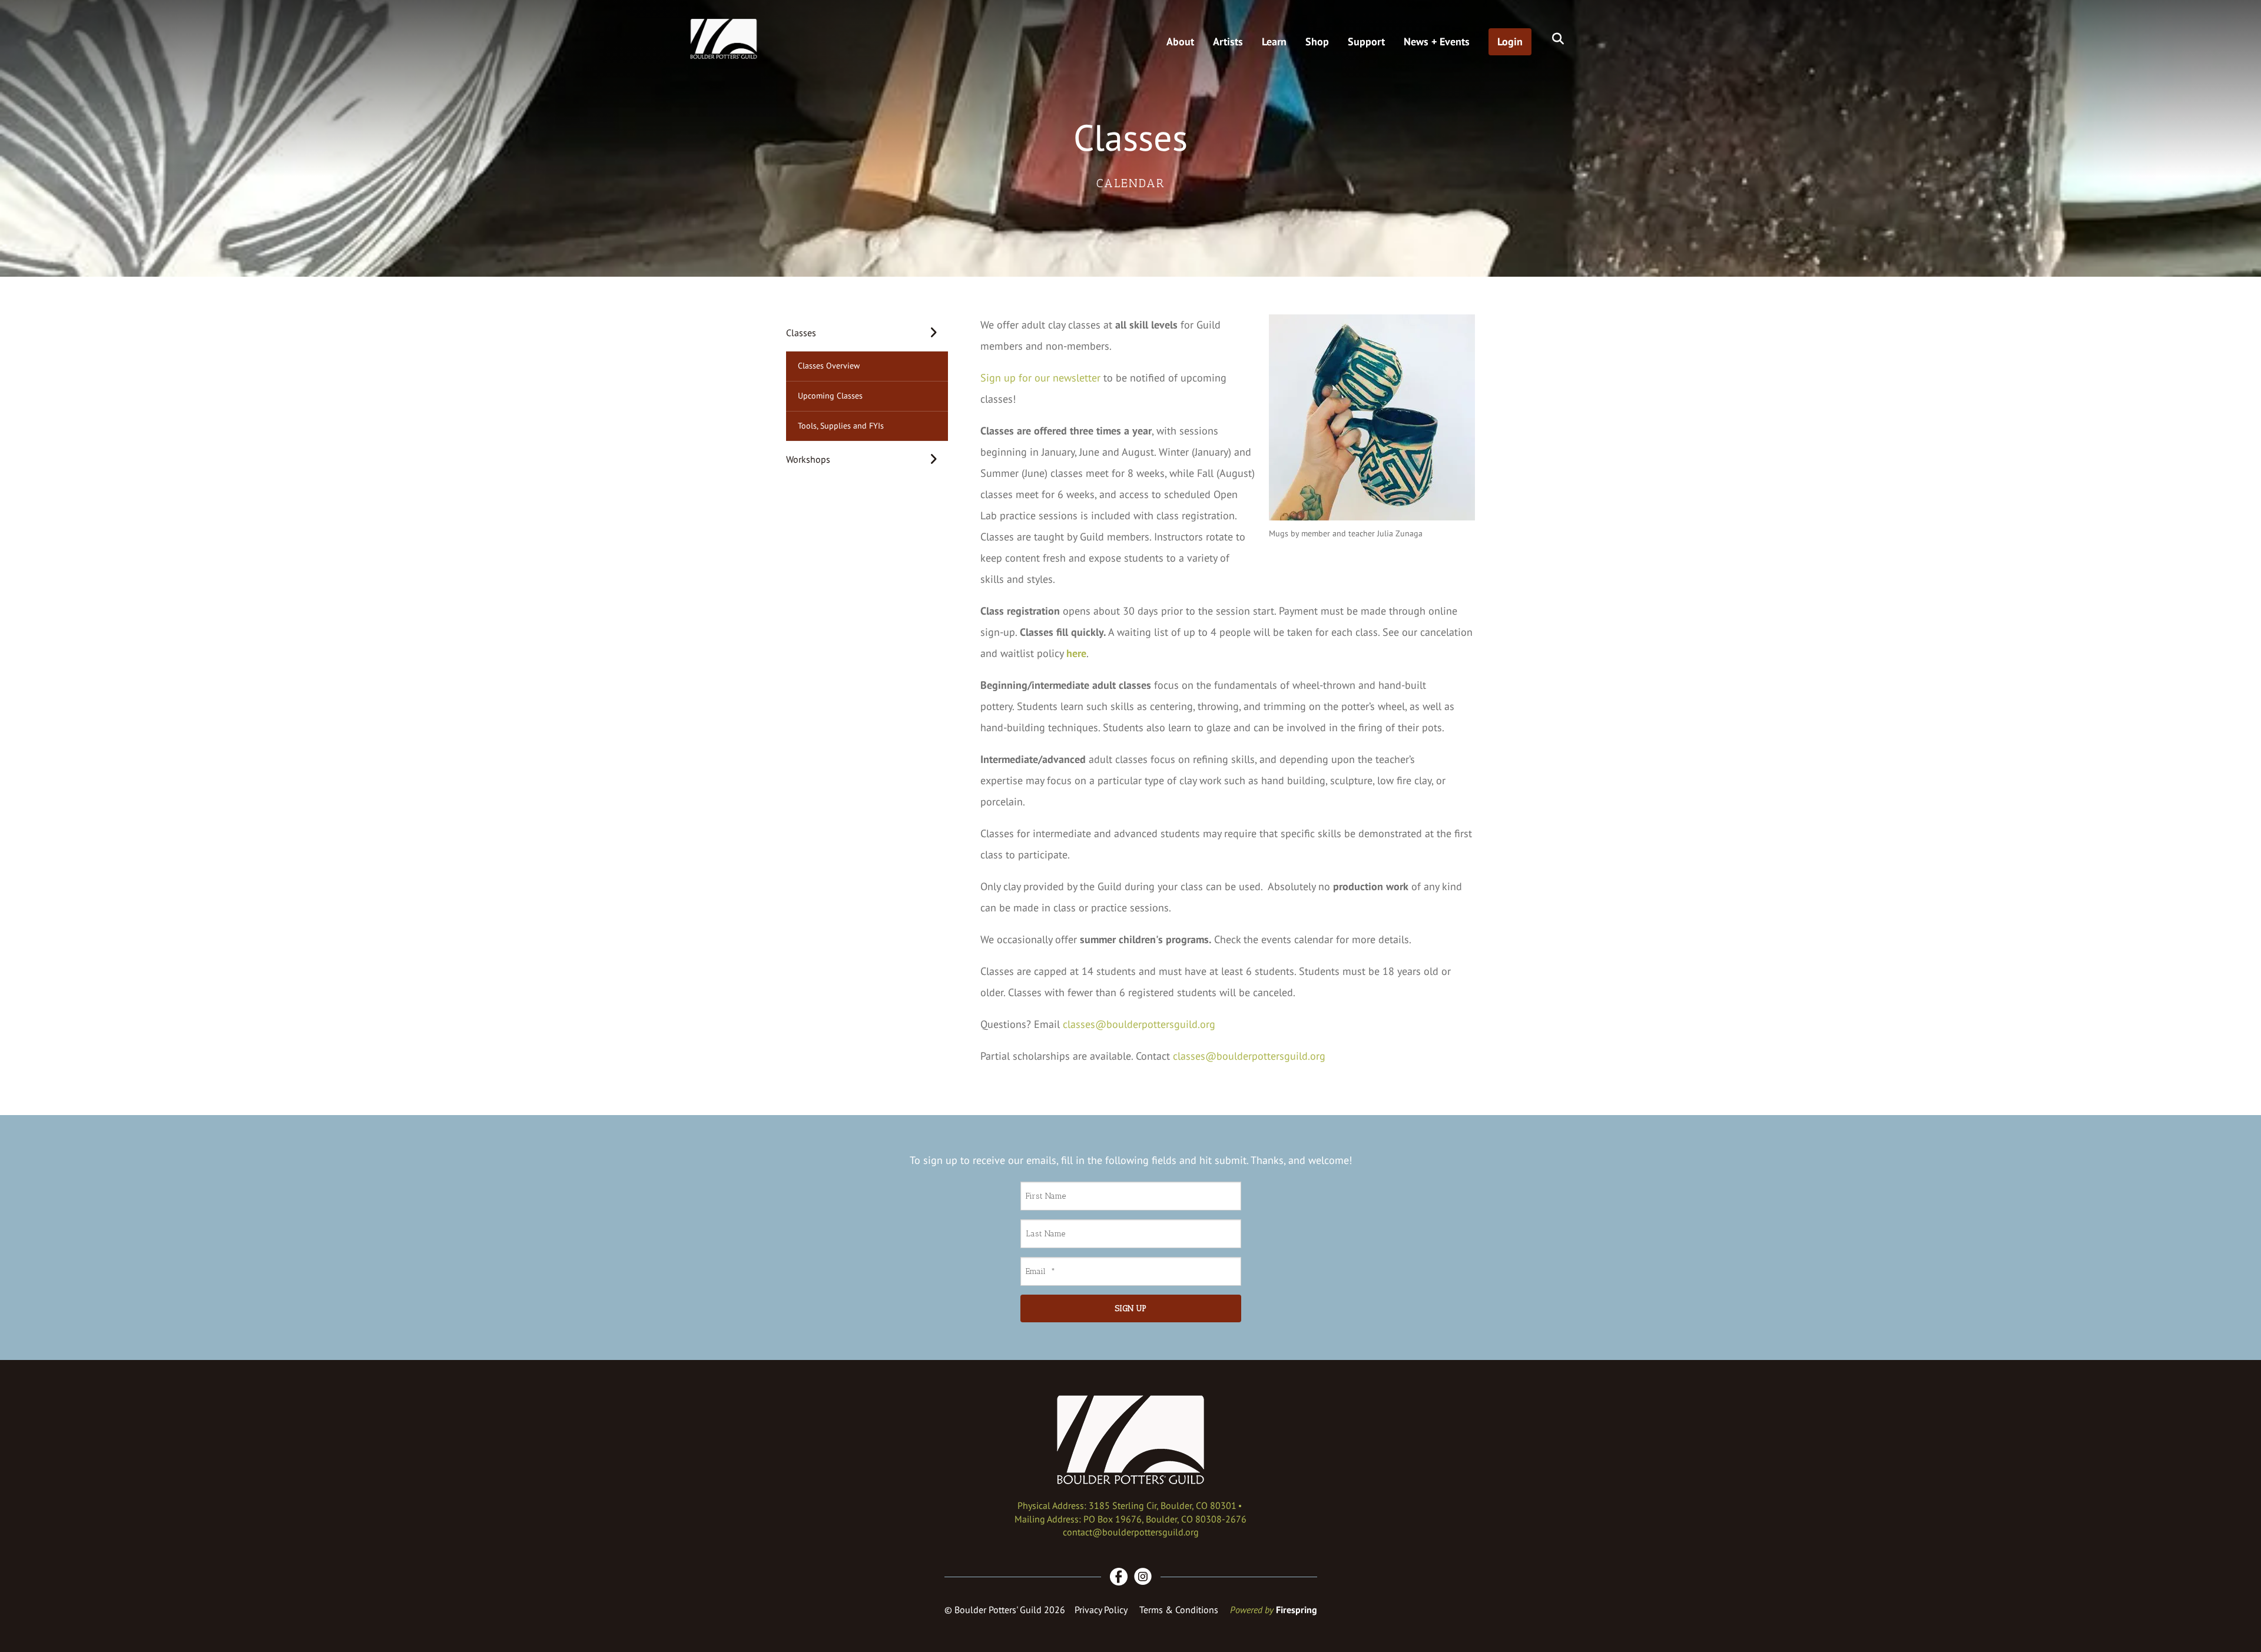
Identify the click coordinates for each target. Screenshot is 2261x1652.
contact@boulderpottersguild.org (1131, 1532)
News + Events (1437, 42)
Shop (1317, 42)
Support (1366, 42)
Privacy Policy (1101, 1610)
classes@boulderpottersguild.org (1139, 1024)
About (1180, 42)
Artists (1228, 42)
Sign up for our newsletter (1040, 378)
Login (1510, 42)
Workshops (808, 459)
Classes (801, 333)
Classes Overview (829, 366)
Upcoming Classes (830, 396)
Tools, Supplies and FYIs (841, 426)
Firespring (1297, 1610)
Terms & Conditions (1179, 1610)
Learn (1274, 42)
